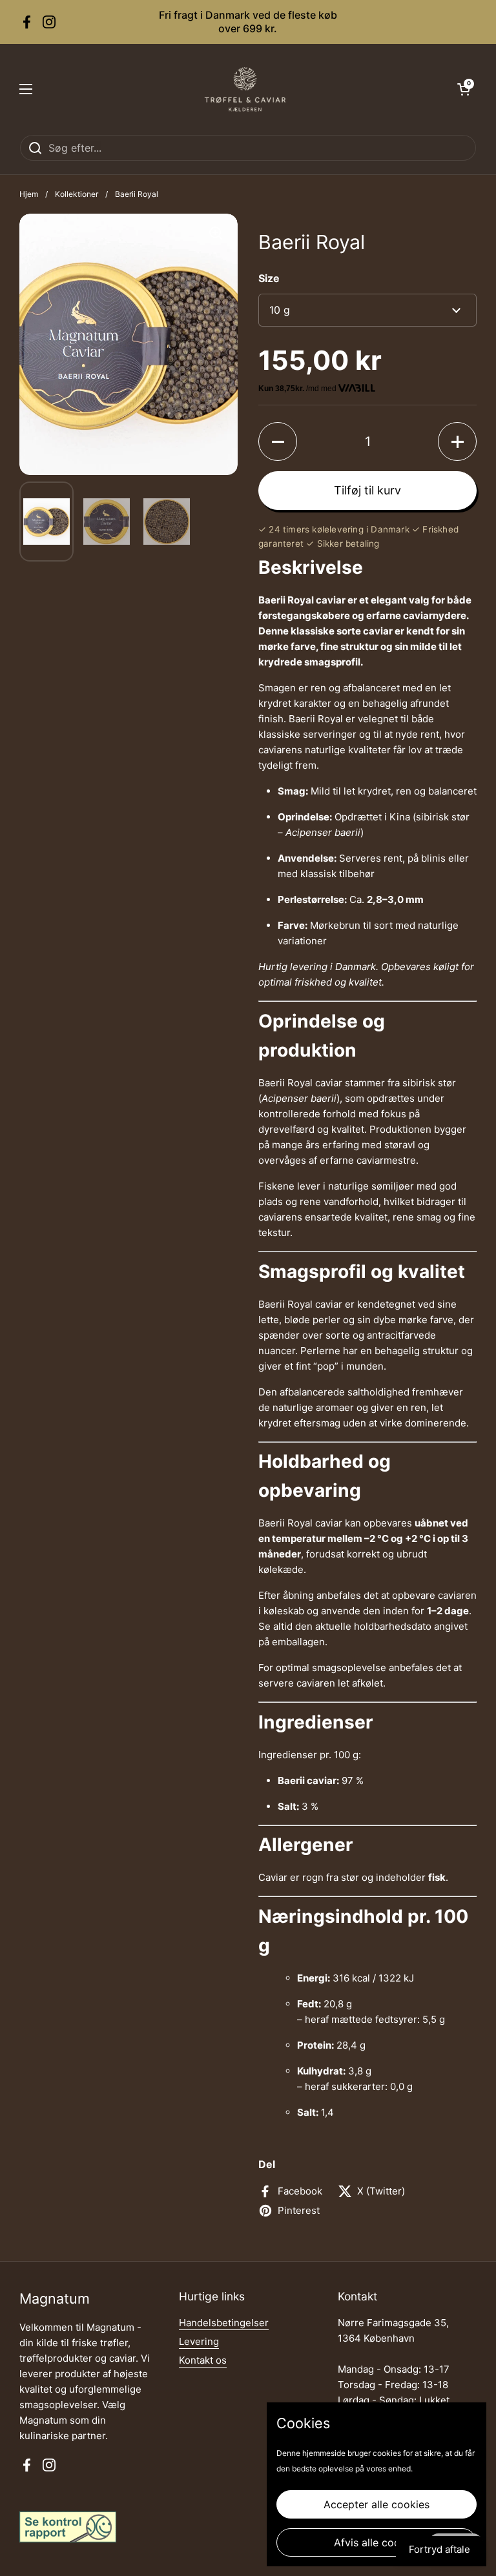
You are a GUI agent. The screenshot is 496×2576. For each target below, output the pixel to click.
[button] (464, 89)
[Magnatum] (245, 89)
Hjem (29, 194)
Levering (199, 2341)
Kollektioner (77, 194)
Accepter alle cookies (377, 2504)
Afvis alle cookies (377, 2542)
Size (269, 278)
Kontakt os (203, 2360)
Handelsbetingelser (224, 2323)
